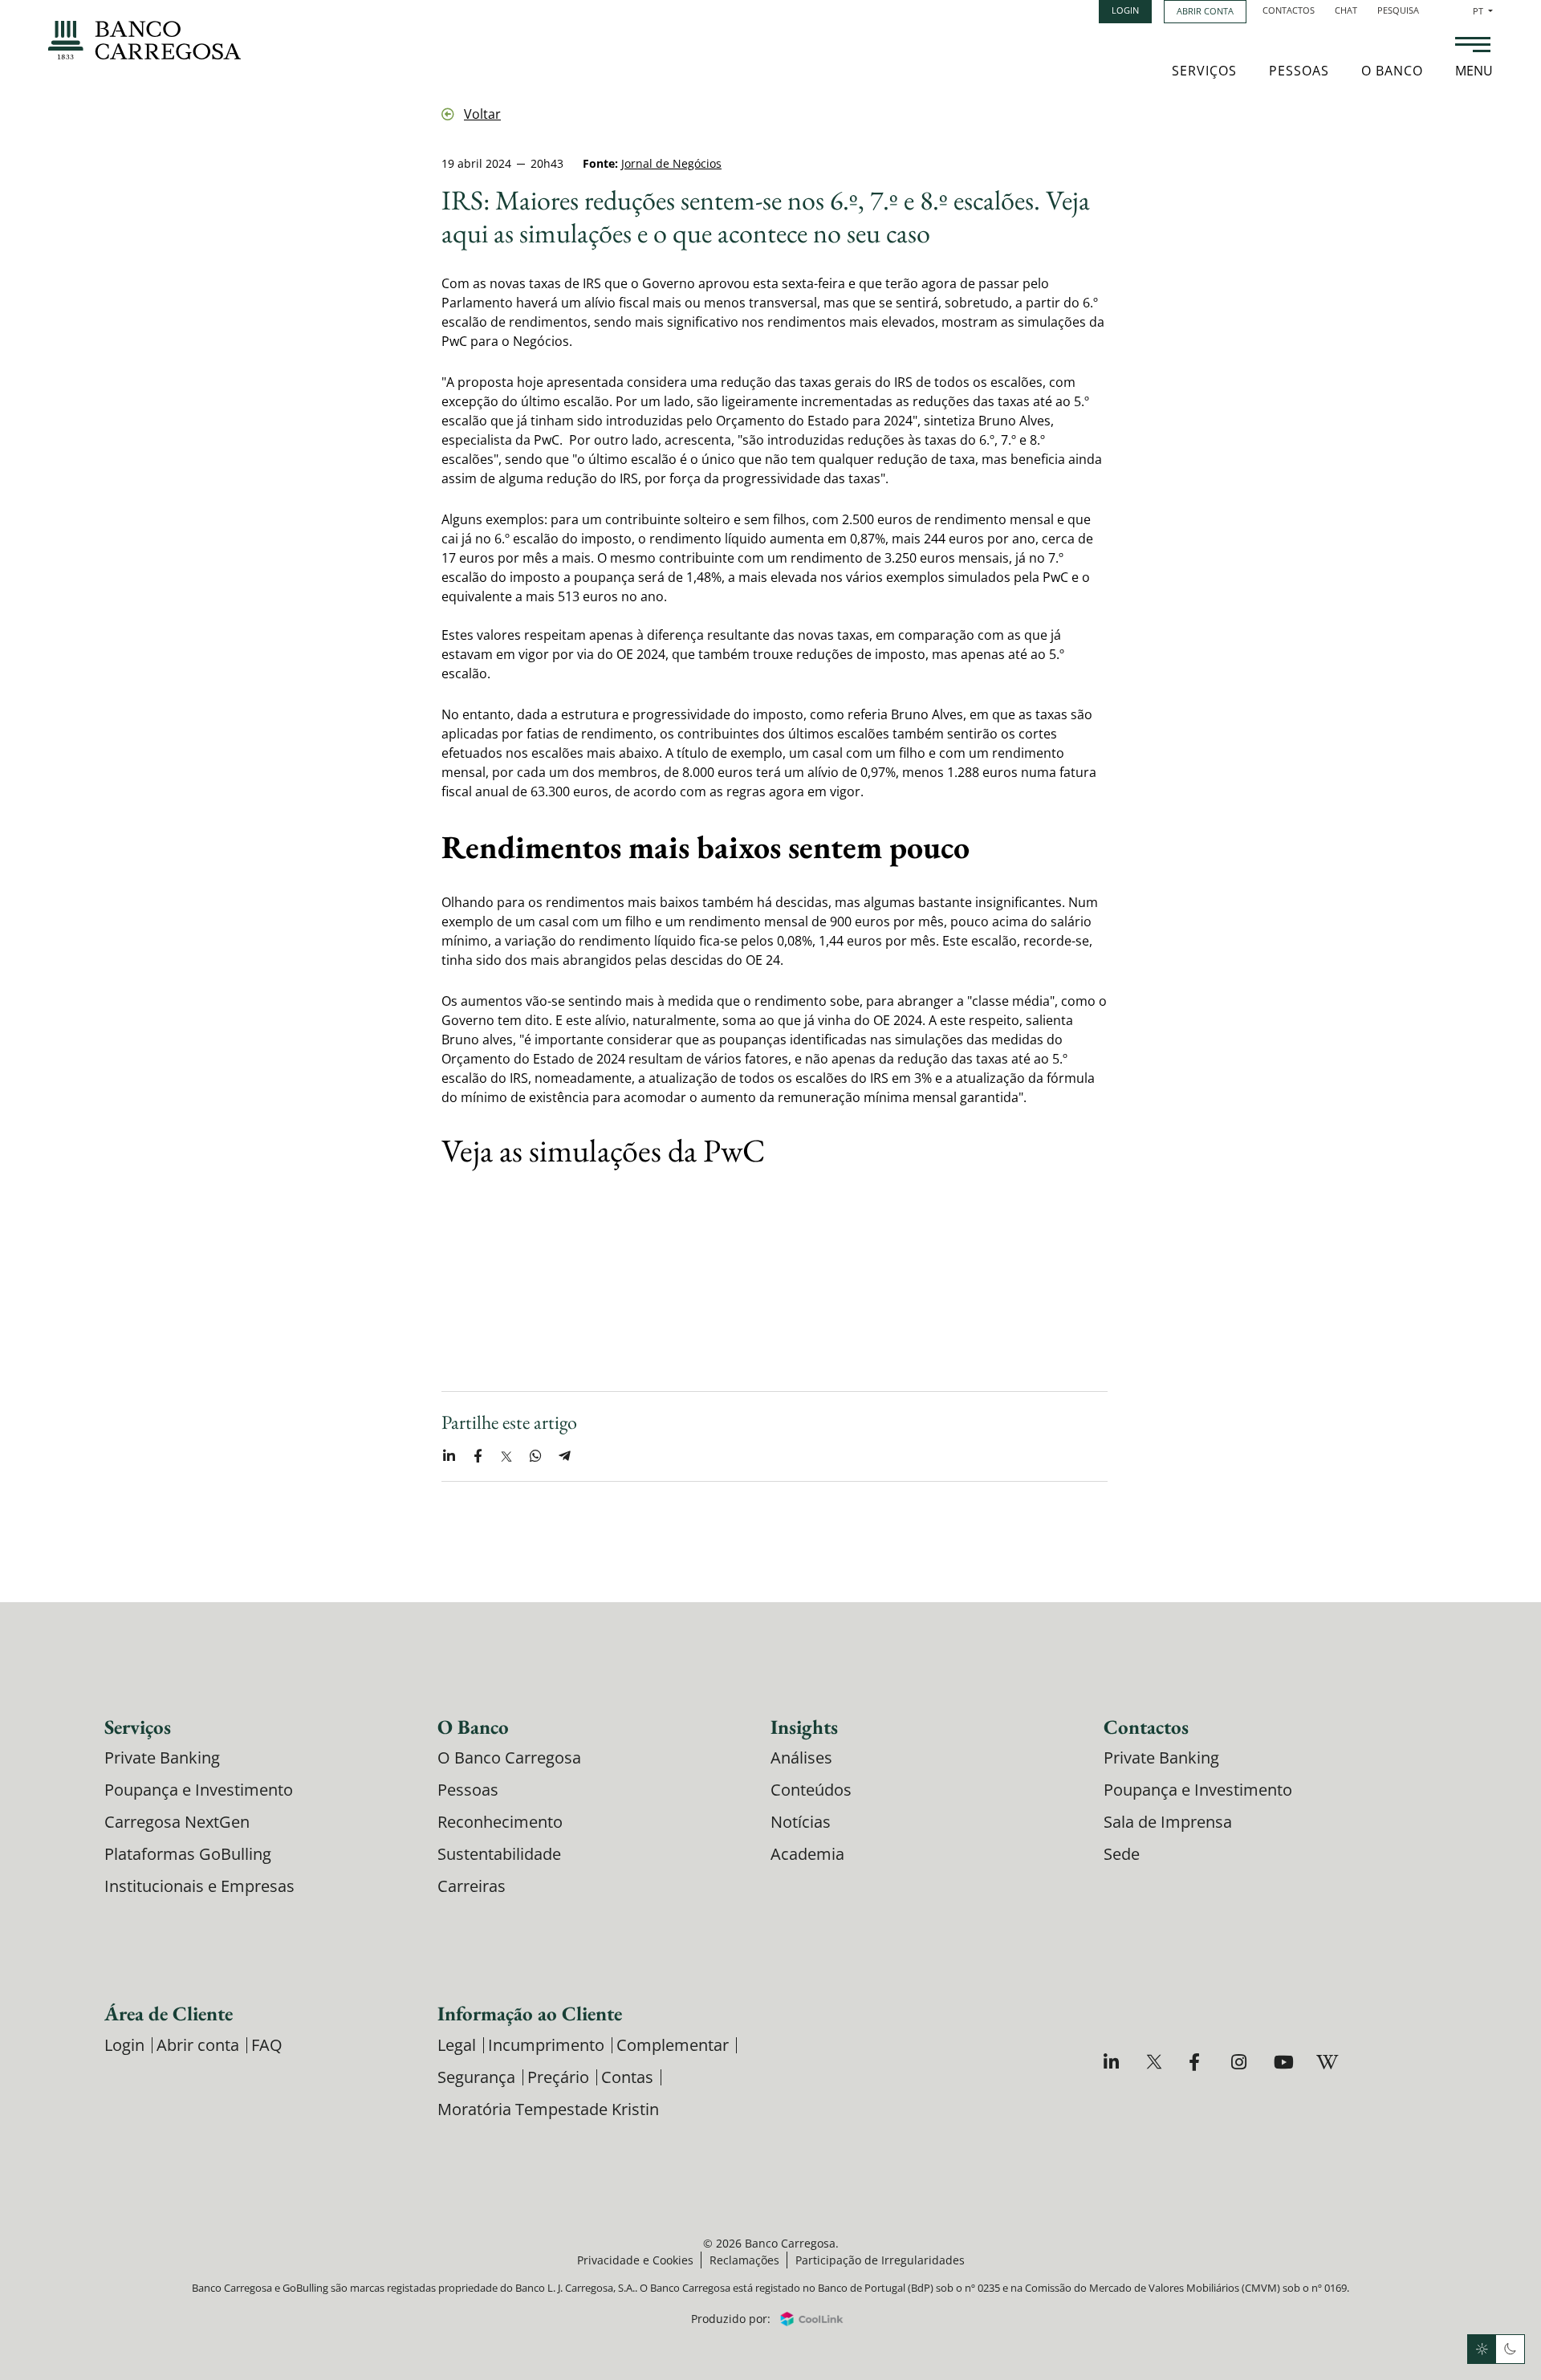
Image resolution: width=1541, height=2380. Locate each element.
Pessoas (1299, 71)
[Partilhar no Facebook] (478, 1456)
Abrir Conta (1205, 11)
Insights (804, 1727)
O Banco (1392, 71)
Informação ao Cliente (530, 2013)
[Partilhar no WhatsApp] (535, 1456)
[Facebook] (1199, 2062)
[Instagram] (1241, 2062)
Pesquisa (1398, 10)
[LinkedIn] (1114, 2062)
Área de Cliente (169, 2013)
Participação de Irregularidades (880, 2260)
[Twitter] (1156, 2062)
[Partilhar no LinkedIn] (449, 1456)
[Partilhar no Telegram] (564, 1456)
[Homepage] (144, 40)
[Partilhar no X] (506, 1456)
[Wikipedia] (1326, 2062)
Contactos (1289, 10)
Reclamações (744, 2260)
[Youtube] (1284, 2062)
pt (1483, 11)
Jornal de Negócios (671, 163)
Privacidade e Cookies (635, 2260)
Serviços (1204, 71)
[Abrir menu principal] (1473, 47)
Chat (1346, 10)
